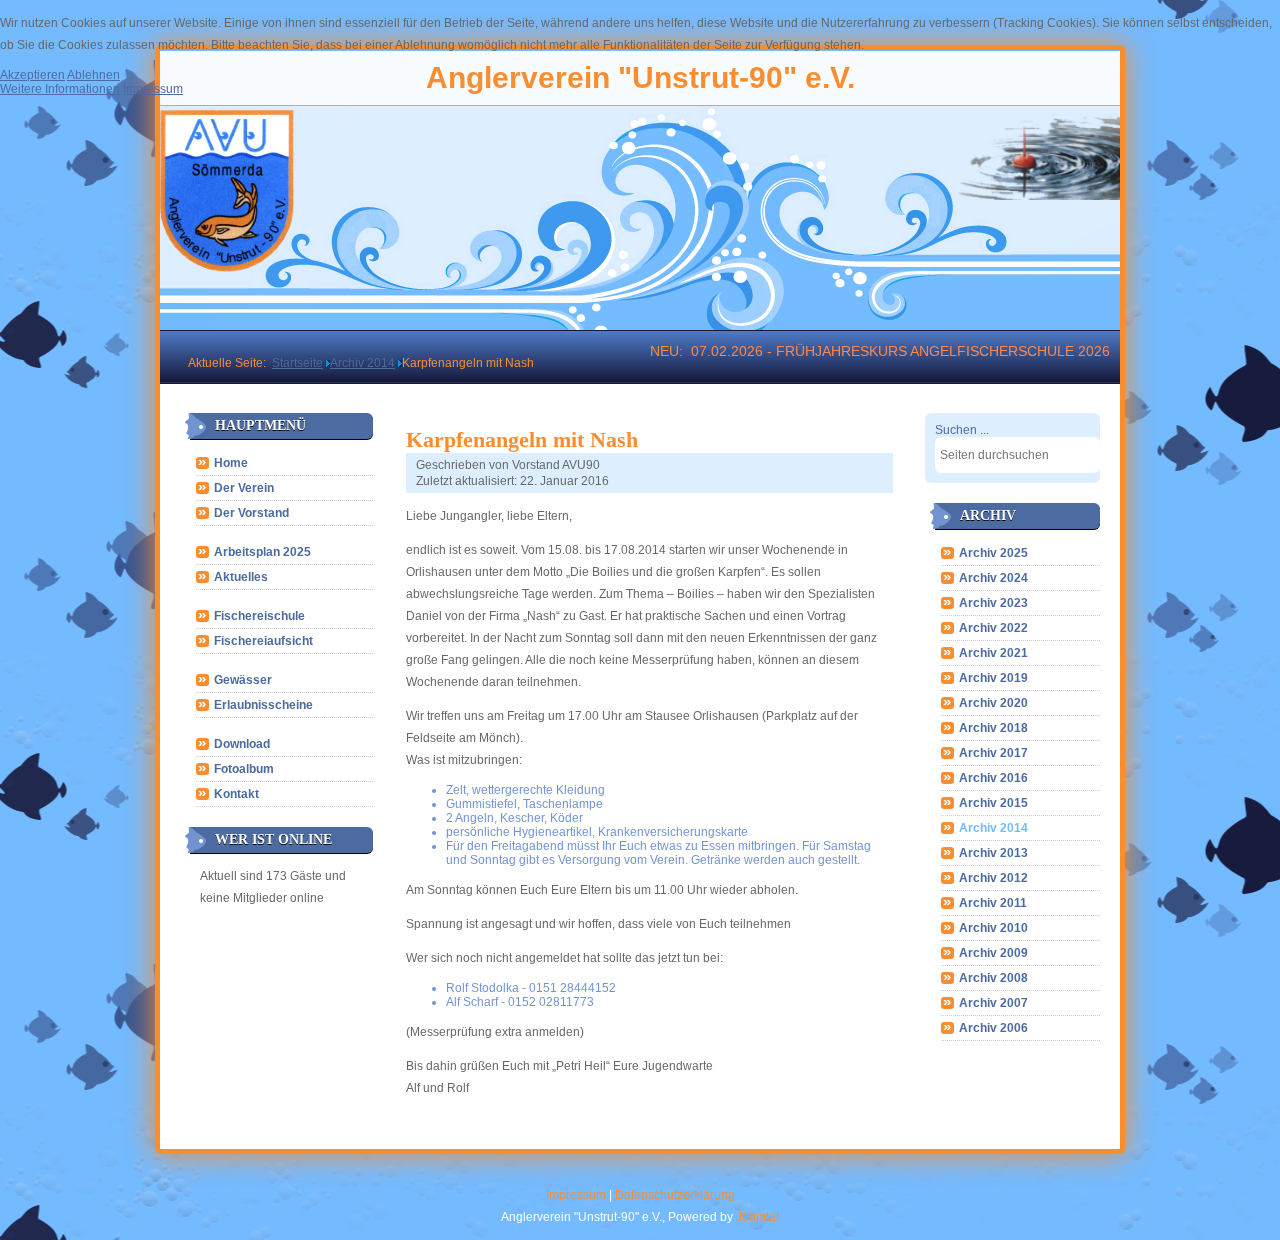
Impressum (576, 1195)
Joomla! (757, 1217)
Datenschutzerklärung (675, 1195)
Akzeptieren (32, 75)
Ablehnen (93, 75)
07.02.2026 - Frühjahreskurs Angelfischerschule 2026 (900, 351)
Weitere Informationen (60, 89)
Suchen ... (962, 430)
